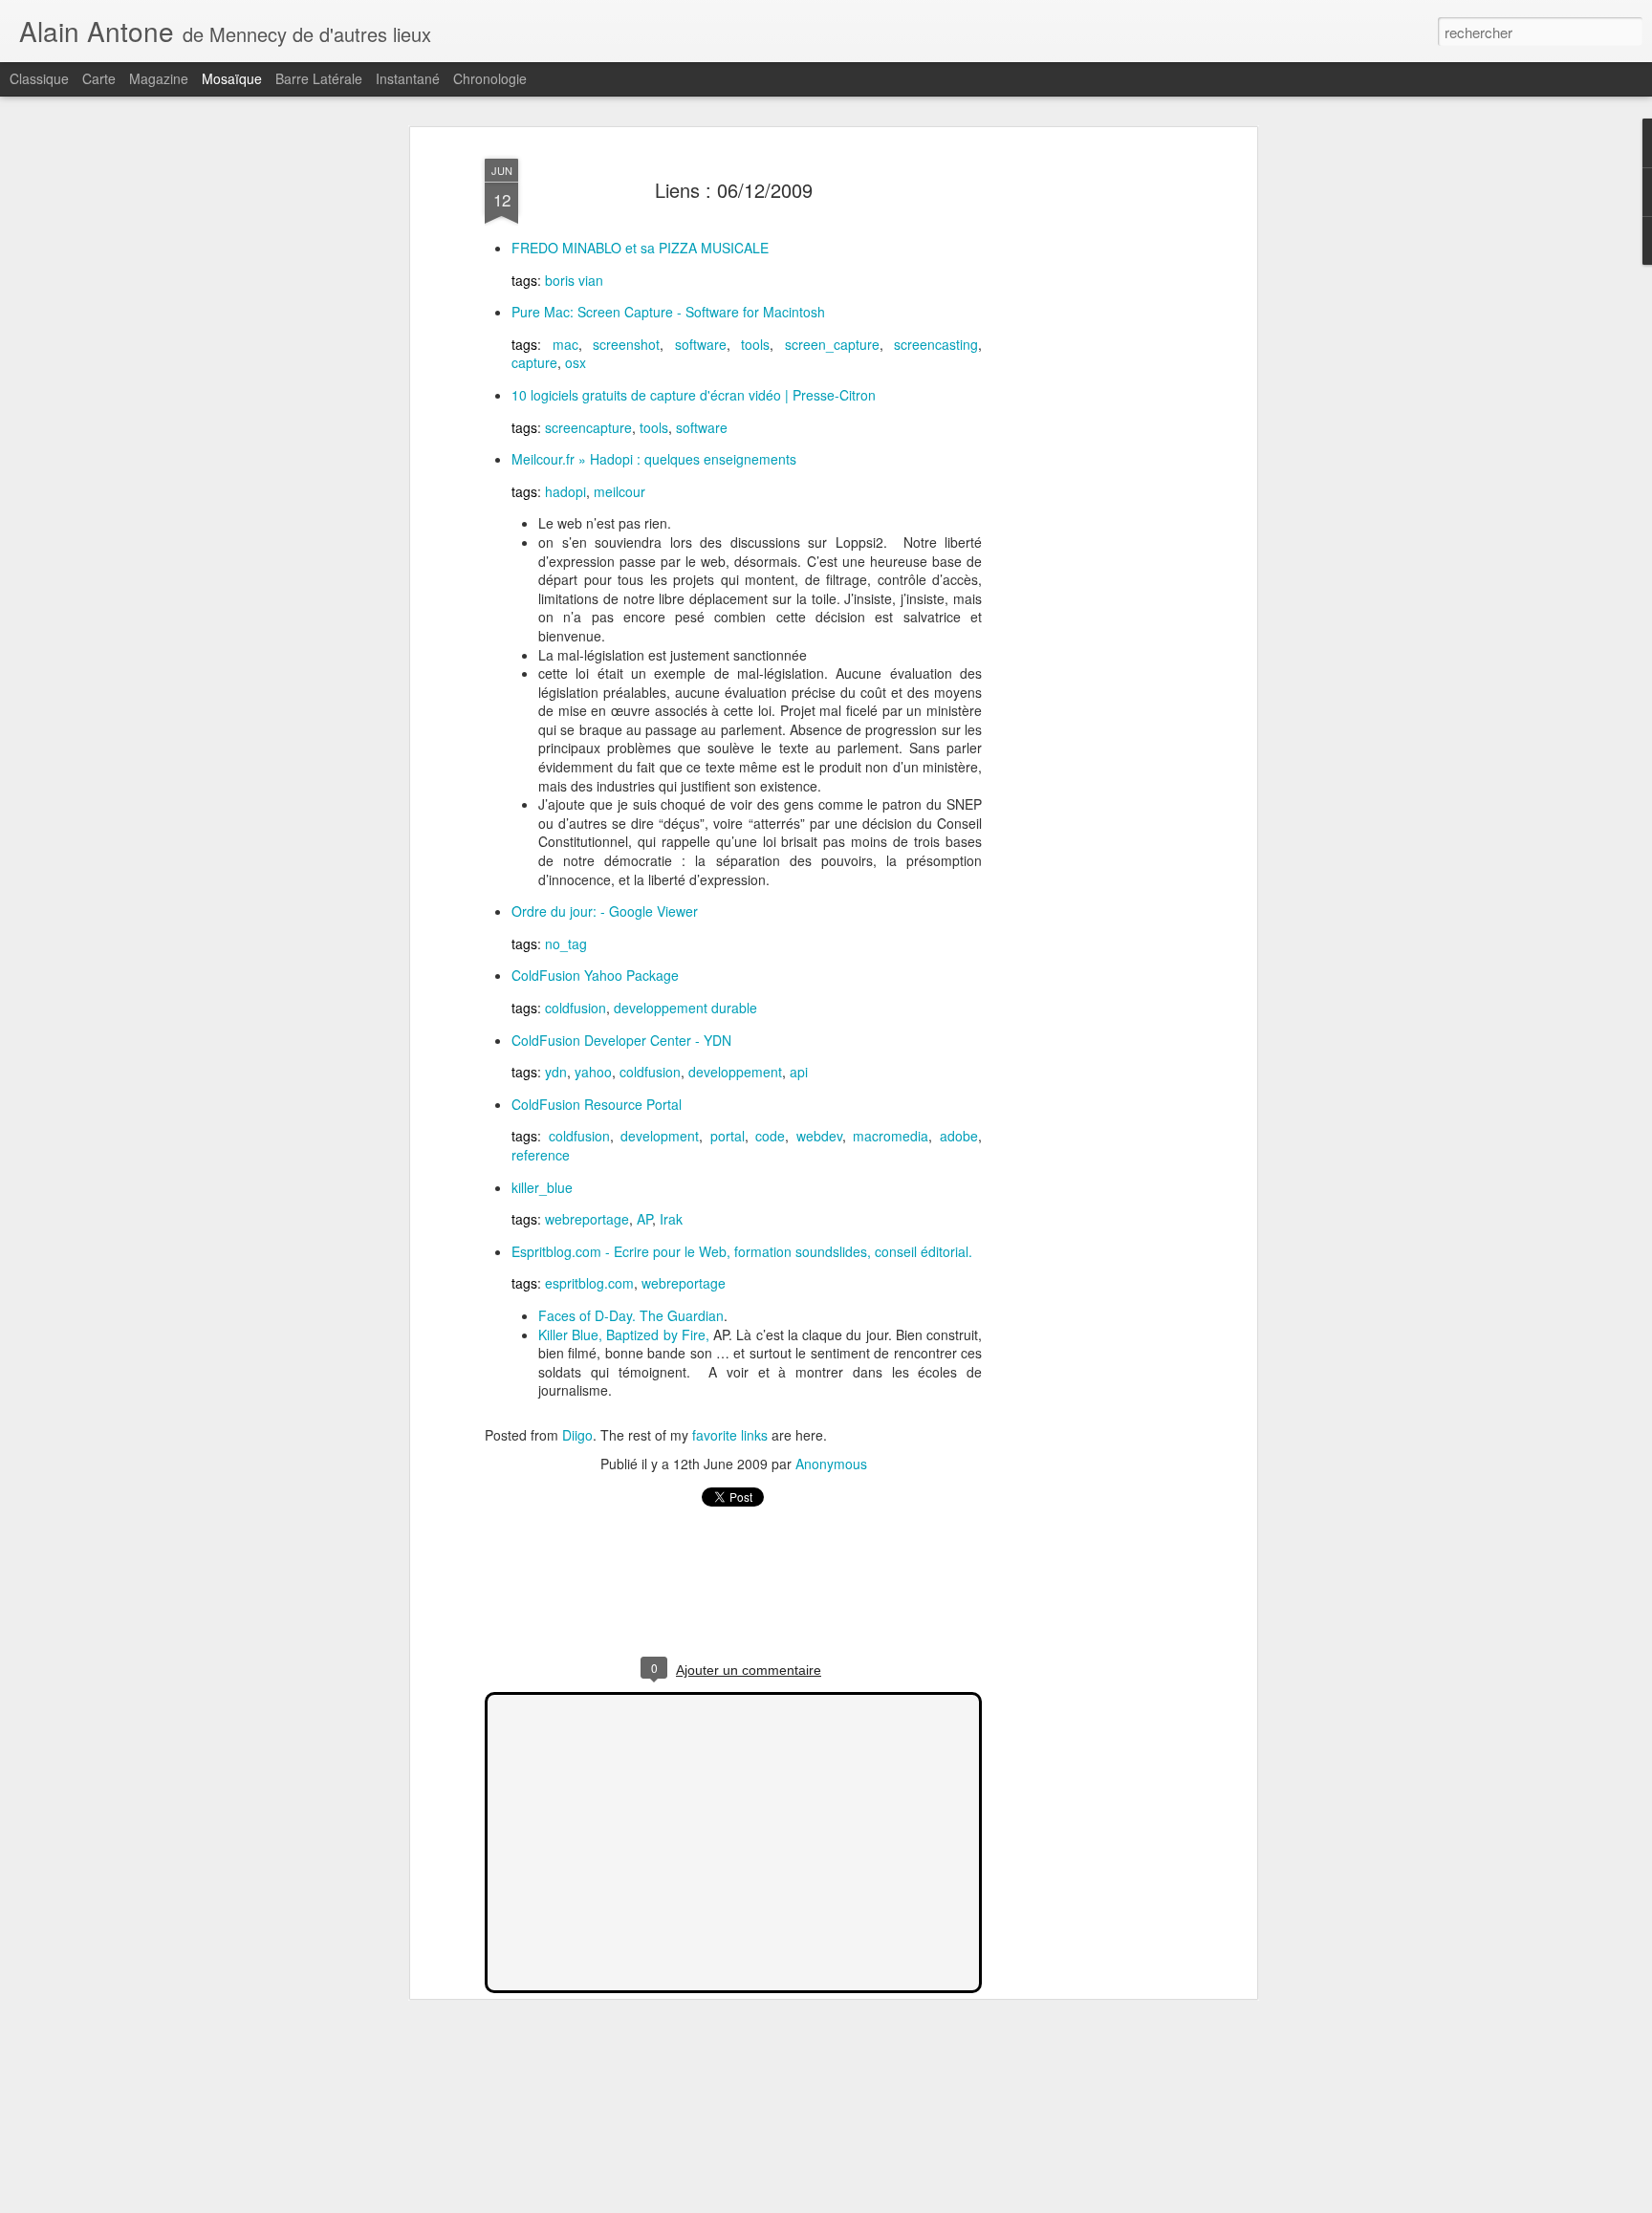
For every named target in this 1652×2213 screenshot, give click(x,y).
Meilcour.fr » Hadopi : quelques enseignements (654, 459)
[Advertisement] (1087, 450)
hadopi (565, 491)
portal (728, 1136)
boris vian (574, 280)
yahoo (593, 1072)
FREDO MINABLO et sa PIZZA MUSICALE (640, 248)
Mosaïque (232, 78)
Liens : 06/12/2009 (734, 190)
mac (565, 344)
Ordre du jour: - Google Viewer (605, 911)
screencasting (936, 344)
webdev (819, 1136)
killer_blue (542, 1187)
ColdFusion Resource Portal (597, 1104)
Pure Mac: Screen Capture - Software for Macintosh (668, 312)
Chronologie (490, 78)
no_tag (566, 944)
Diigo (577, 1435)
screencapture (588, 427)
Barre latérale (319, 78)
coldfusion (576, 1008)
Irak (671, 1219)
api (799, 1072)
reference (541, 1155)
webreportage (587, 1219)
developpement (735, 1072)
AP (644, 1219)
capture (534, 362)
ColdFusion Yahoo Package (595, 975)
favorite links (730, 1435)
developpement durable (685, 1008)
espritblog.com (589, 1283)
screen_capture (832, 344)
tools (755, 344)
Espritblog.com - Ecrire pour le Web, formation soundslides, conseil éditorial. (742, 1251)
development (660, 1136)
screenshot (626, 344)
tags (524, 280)
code (770, 1136)
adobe (959, 1136)
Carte (99, 78)
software (701, 344)
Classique (39, 78)
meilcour (619, 491)
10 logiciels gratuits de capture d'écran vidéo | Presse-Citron (694, 395)
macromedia (891, 1136)
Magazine (159, 78)
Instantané (408, 78)
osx (576, 362)
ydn (556, 1072)
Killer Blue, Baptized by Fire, (624, 1334)
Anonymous (831, 1464)
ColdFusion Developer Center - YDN (621, 1040)
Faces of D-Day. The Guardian (631, 1315)
